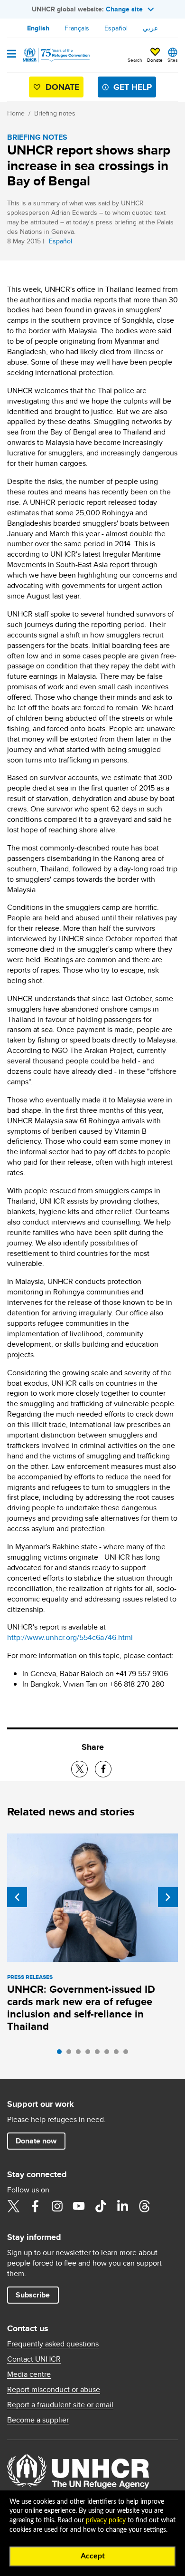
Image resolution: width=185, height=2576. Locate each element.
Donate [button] (155, 60)
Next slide (168, 1897)
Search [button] (135, 60)
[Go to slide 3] (81, 2054)
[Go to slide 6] (109, 2054)
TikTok (101, 2206)
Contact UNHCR (34, 2359)
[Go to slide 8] (128, 2054)
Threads (144, 2206)
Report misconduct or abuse (54, 2390)
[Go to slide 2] (71, 2054)
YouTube (79, 2206)
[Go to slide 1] (62, 2054)
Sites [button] (173, 60)
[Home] (55, 55)
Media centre (29, 2374)
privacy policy (106, 2520)
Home (16, 113)
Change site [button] (124, 9)
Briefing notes (55, 113)
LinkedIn (122, 2206)
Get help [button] (133, 87)
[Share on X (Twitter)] (79, 1769)
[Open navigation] (12, 55)
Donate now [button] (36, 2141)
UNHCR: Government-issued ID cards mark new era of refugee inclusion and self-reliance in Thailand (81, 2008)
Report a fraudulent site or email (60, 2405)
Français (77, 28)
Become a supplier (38, 2420)
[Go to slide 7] (119, 2054)
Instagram (57, 2206)
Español (116, 28)
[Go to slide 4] (90, 2054)
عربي (150, 28)
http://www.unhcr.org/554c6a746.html (70, 1637)
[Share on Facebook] (103, 1769)
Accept (93, 2556)
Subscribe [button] (33, 2295)
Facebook (35, 2206)
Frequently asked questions (53, 2344)
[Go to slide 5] (100, 2054)
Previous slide (17, 1897)
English (38, 28)
